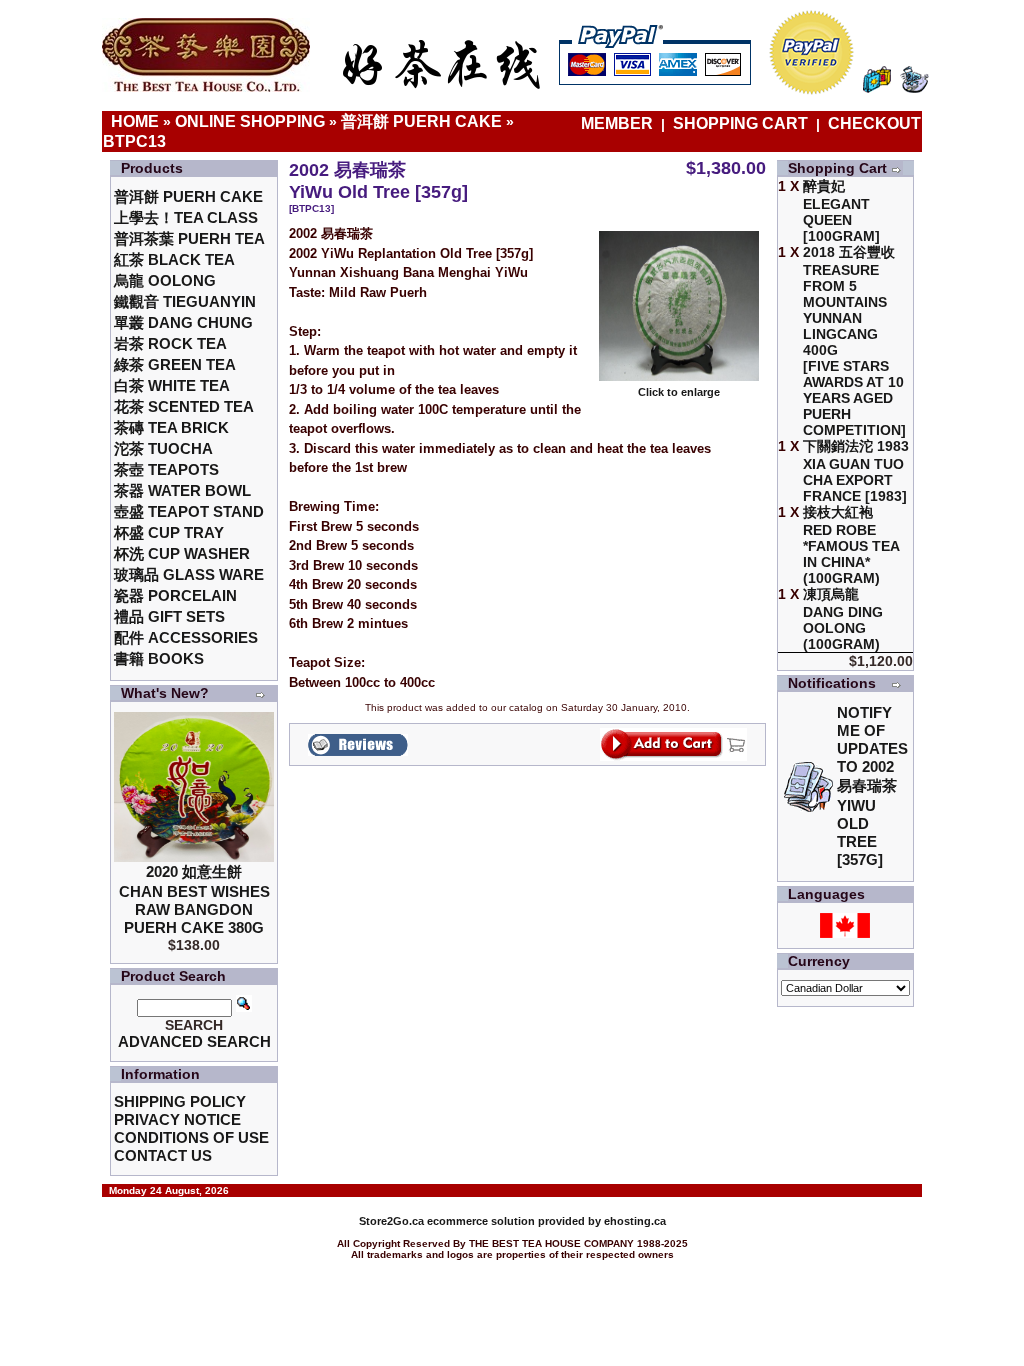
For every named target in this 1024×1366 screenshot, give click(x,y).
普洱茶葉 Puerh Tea (189, 238)
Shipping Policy (180, 1101)
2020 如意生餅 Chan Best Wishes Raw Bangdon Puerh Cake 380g (194, 899)
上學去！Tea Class (186, 217)
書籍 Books (159, 658)
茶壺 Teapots (166, 469)
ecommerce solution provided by (481, 1221)
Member (619, 123)
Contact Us (163, 1155)
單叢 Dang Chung (183, 322)
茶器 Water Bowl (182, 490)
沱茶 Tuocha (163, 448)
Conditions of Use (191, 1137)
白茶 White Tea (172, 385)
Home (135, 121)
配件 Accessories (186, 637)
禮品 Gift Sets (169, 616)
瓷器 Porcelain (175, 595)
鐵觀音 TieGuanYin (185, 301)
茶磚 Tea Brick (171, 427)
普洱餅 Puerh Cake (421, 121)
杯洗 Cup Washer (182, 553)
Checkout (874, 123)
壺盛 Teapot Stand (189, 511)
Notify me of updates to (872, 786)
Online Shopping (250, 121)
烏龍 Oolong (165, 280)
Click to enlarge (679, 392)
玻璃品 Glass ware (189, 574)
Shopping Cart (740, 123)
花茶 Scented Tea (184, 406)
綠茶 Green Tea (175, 364)
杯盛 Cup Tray (169, 532)
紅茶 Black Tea (174, 259)
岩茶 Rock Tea (170, 343)
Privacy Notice (177, 1119)
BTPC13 (134, 141)
